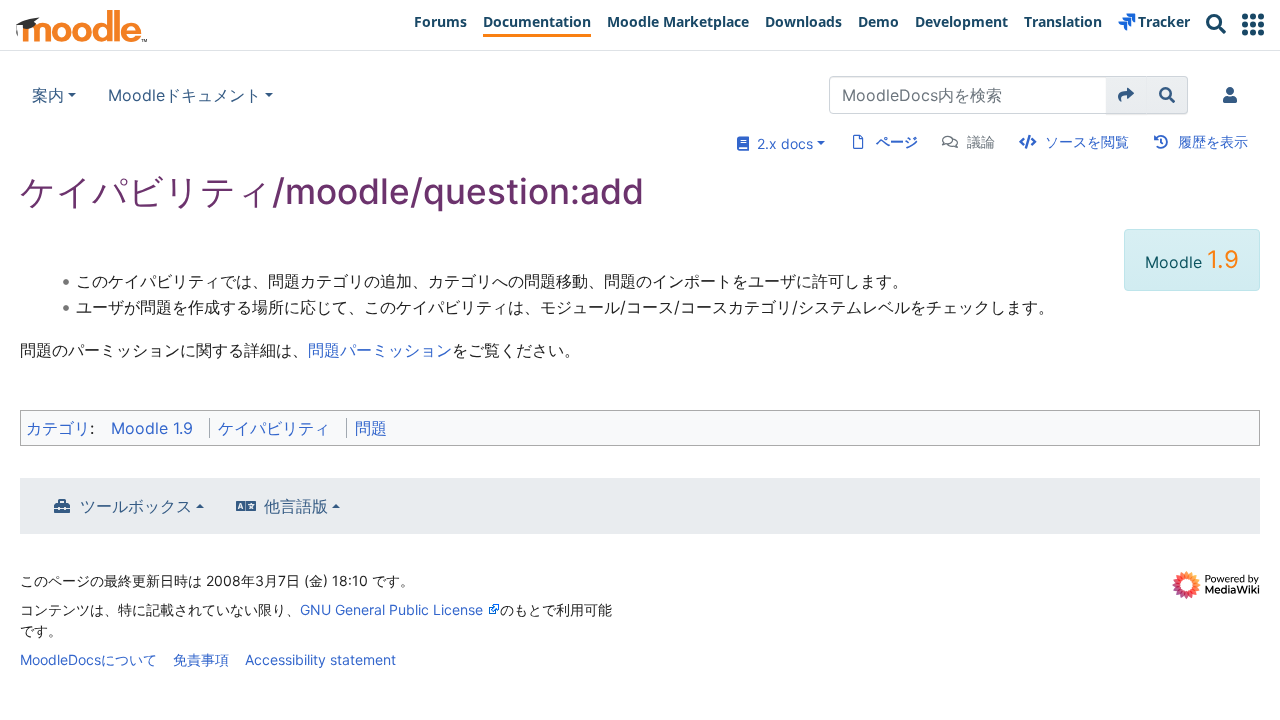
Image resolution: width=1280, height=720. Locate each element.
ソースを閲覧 (1087, 141)
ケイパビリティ (274, 428)
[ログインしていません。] (1234, 95)
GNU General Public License (391, 609)
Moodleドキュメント (184, 95)
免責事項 (201, 659)
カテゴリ (58, 428)
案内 (48, 95)
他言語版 (296, 506)
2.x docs (781, 143)
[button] (1253, 24)
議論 (981, 141)
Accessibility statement (320, 659)
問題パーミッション (380, 350)
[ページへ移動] (1126, 95)
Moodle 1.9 (152, 428)
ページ (897, 141)
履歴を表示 (1213, 141)
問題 (371, 428)
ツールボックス (136, 506)
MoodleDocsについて (88, 659)
